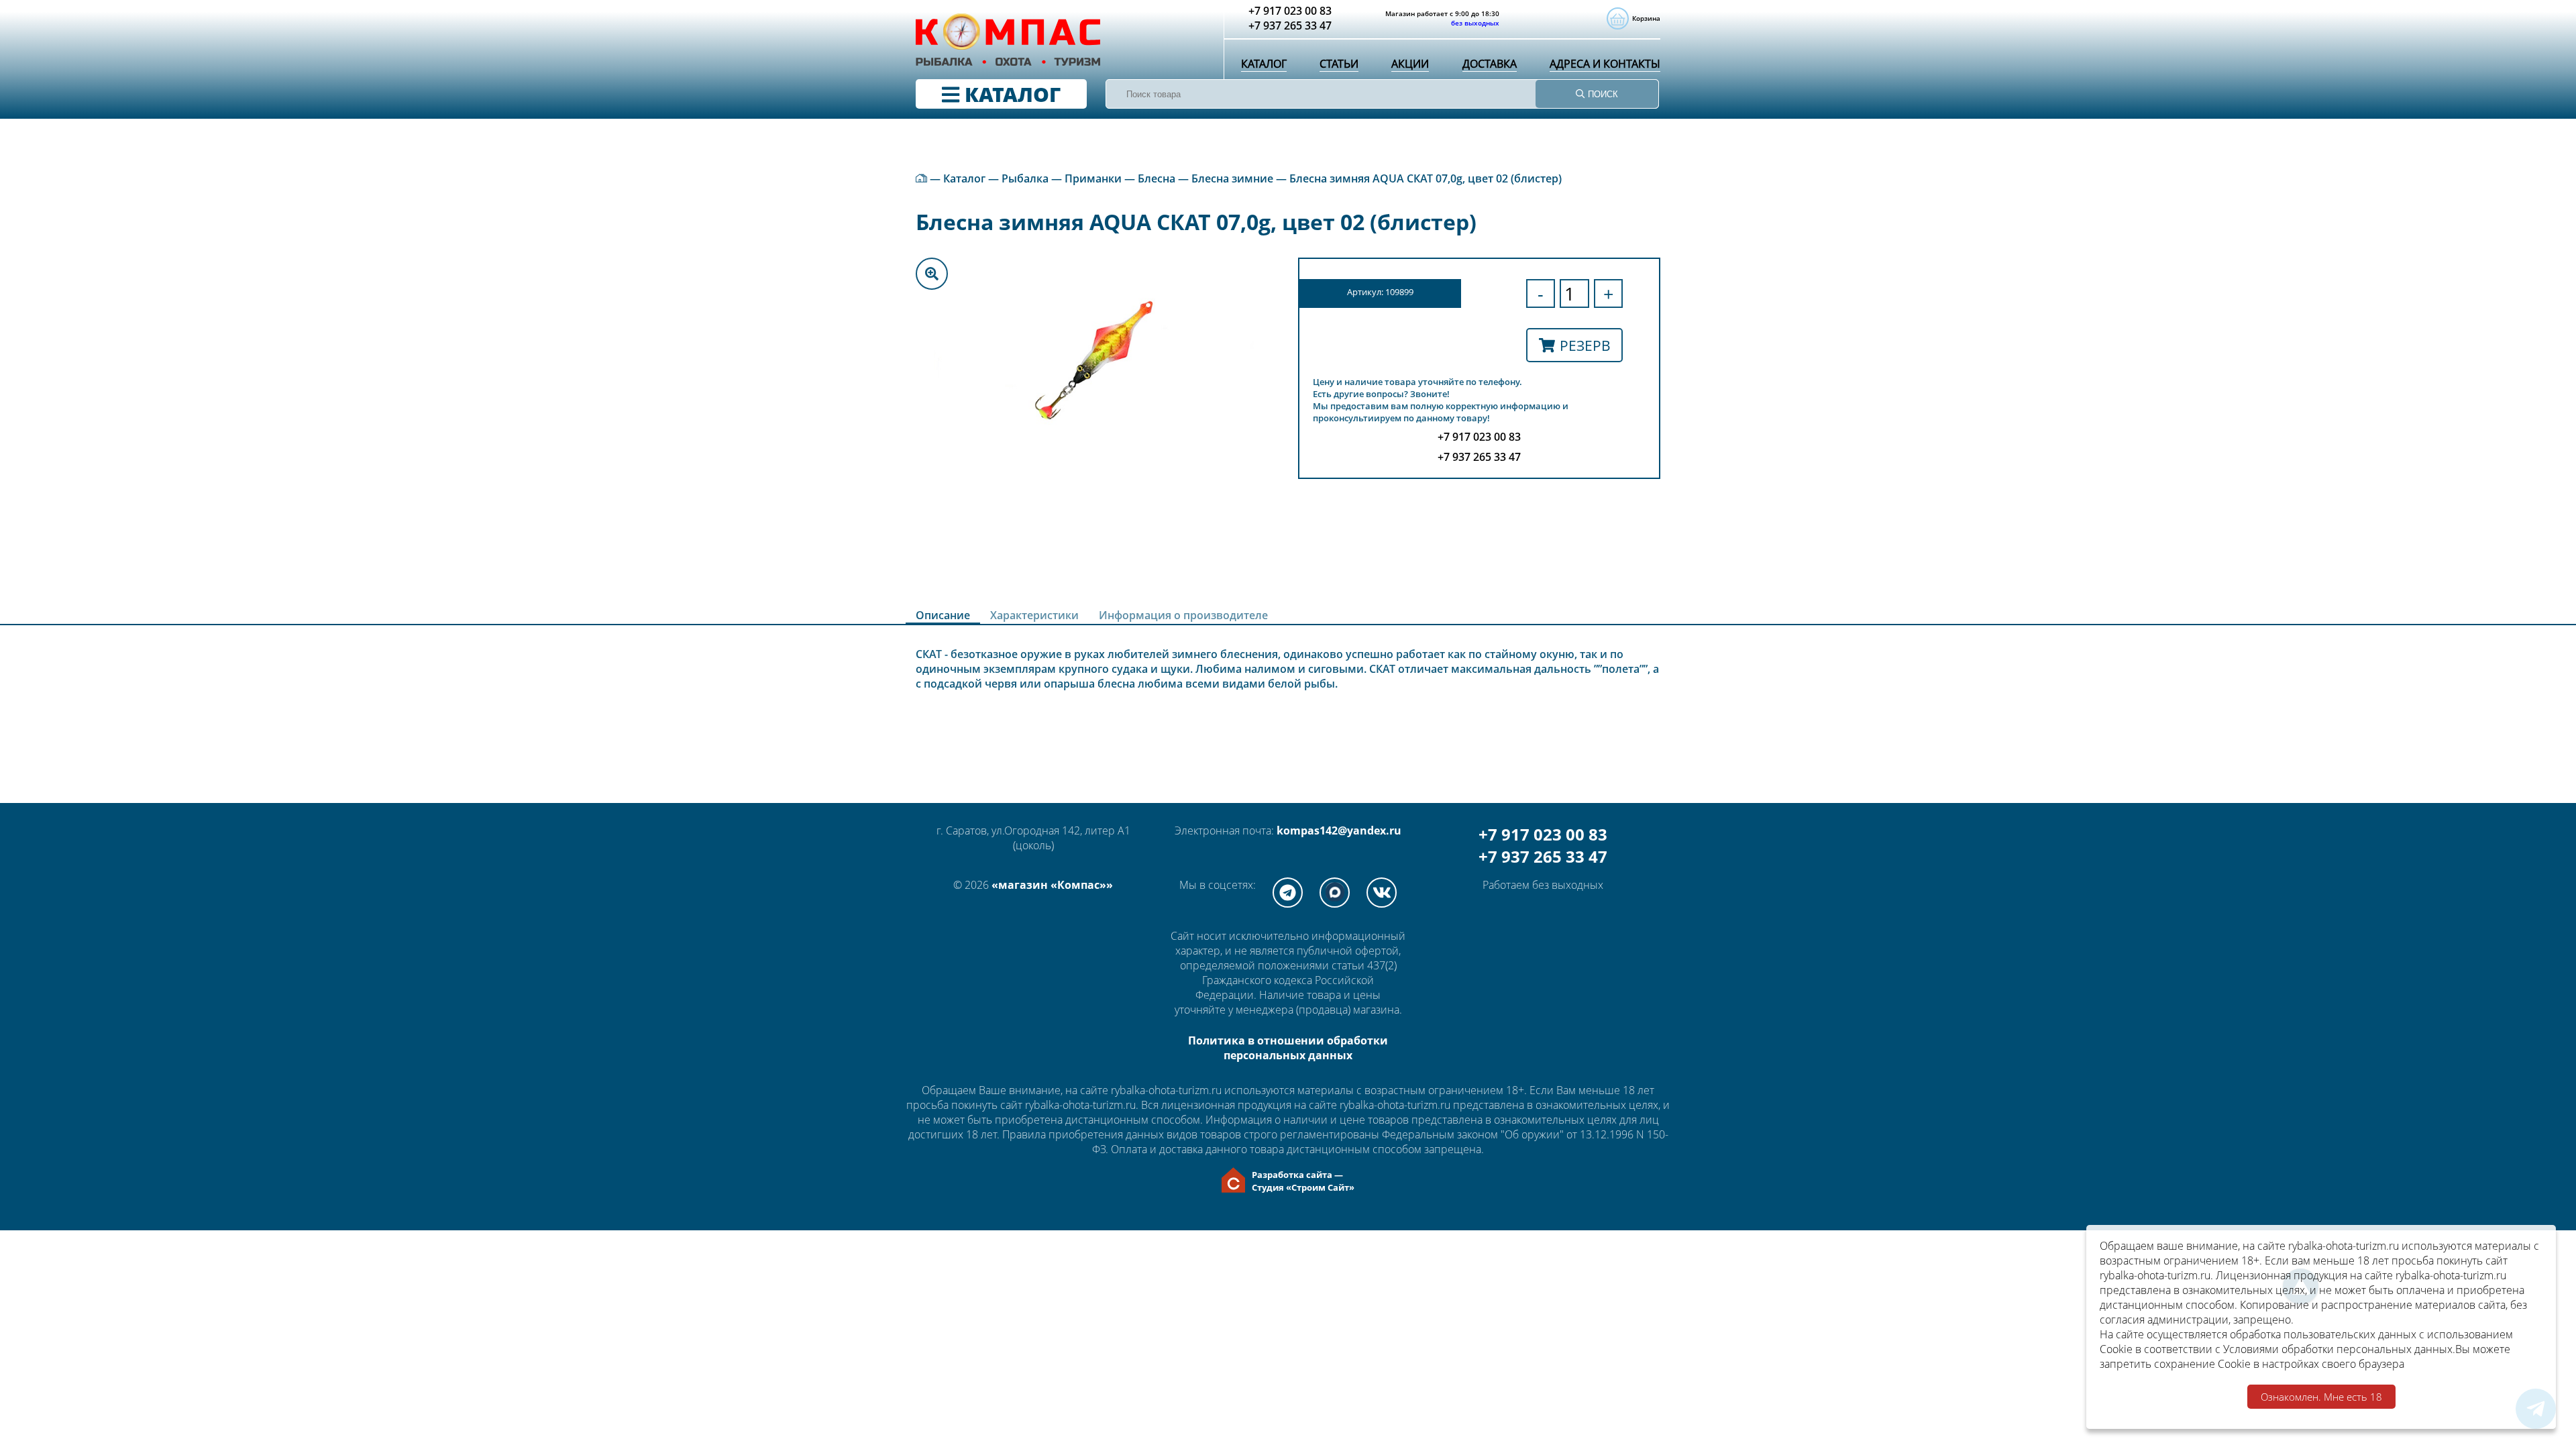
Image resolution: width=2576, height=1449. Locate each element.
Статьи (1339, 64)
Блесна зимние (1232, 178)
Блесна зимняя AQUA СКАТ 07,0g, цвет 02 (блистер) (1426, 178)
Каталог (1264, 64)
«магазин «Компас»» (1052, 885)
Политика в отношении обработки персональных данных (1288, 1048)
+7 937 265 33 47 (1543, 856)
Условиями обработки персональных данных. (2339, 1349)
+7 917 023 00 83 (1543, 834)
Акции (1410, 64)
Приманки (1093, 178)
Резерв (1585, 345)
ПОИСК (1602, 94)
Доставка (1490, 64)
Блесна (1157, 178)
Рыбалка (1025, 178)
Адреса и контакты (1605, 64)
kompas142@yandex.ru (1339, 830)
